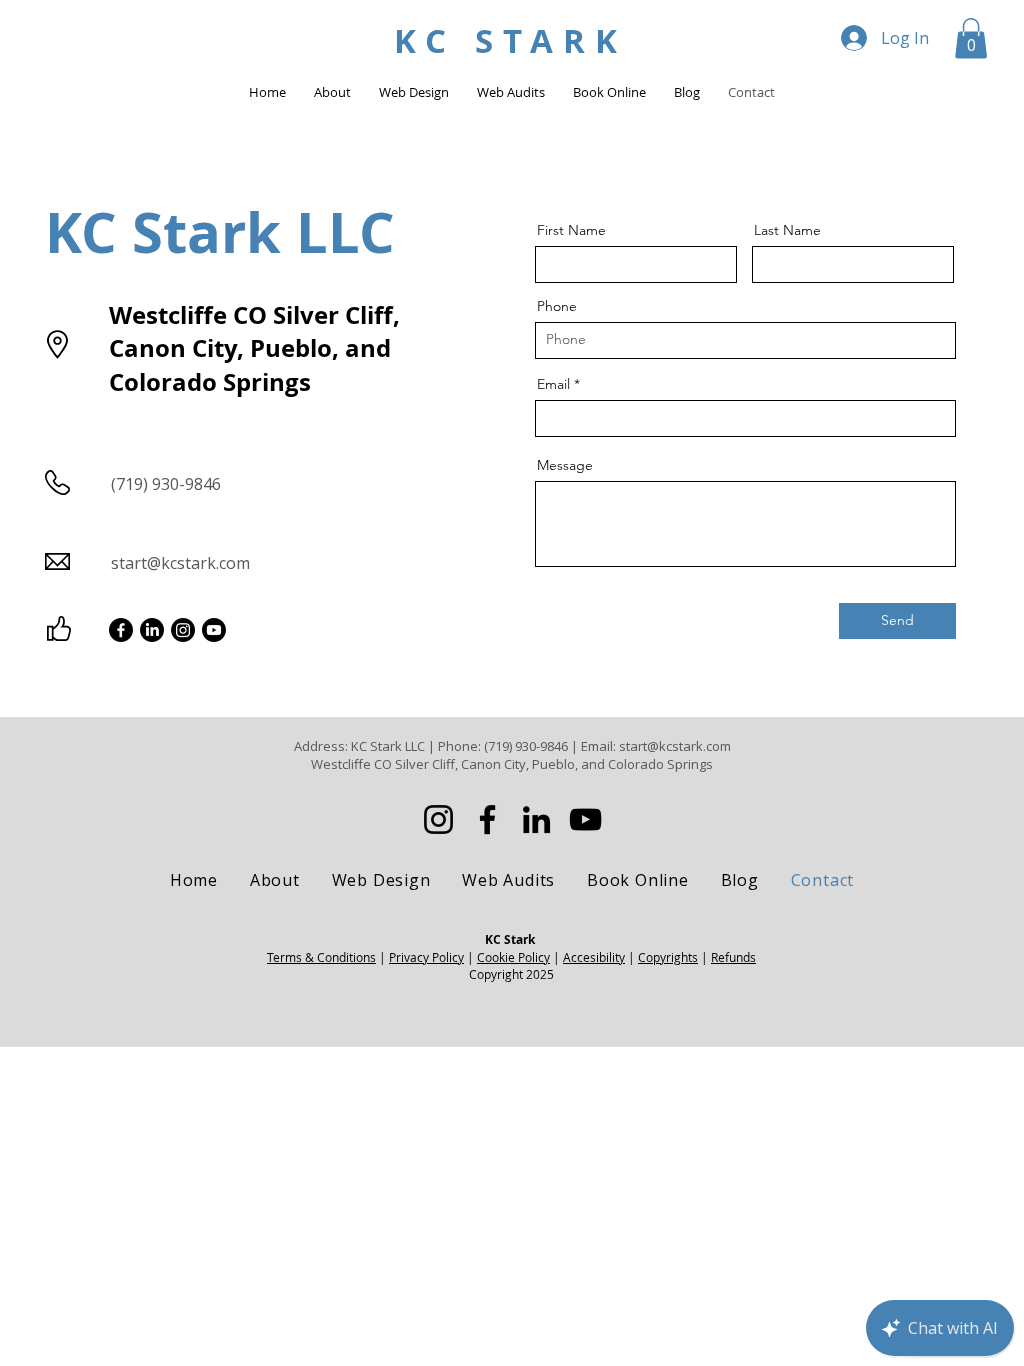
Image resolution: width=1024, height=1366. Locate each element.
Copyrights (668, 957)
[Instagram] (183, 630)
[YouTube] (585, 819)
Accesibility (594, 957)
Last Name (787, 230)
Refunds (733, 957)
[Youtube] (214, 630)
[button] (971, 38)
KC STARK (510, 40)
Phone (557, 306)
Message (565, 465)
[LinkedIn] (152, 630)
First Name (571, 230)
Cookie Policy (513, 957)
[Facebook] (121, 630)
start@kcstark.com (180, 563)
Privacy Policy (426, 957)
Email (553, 384)
